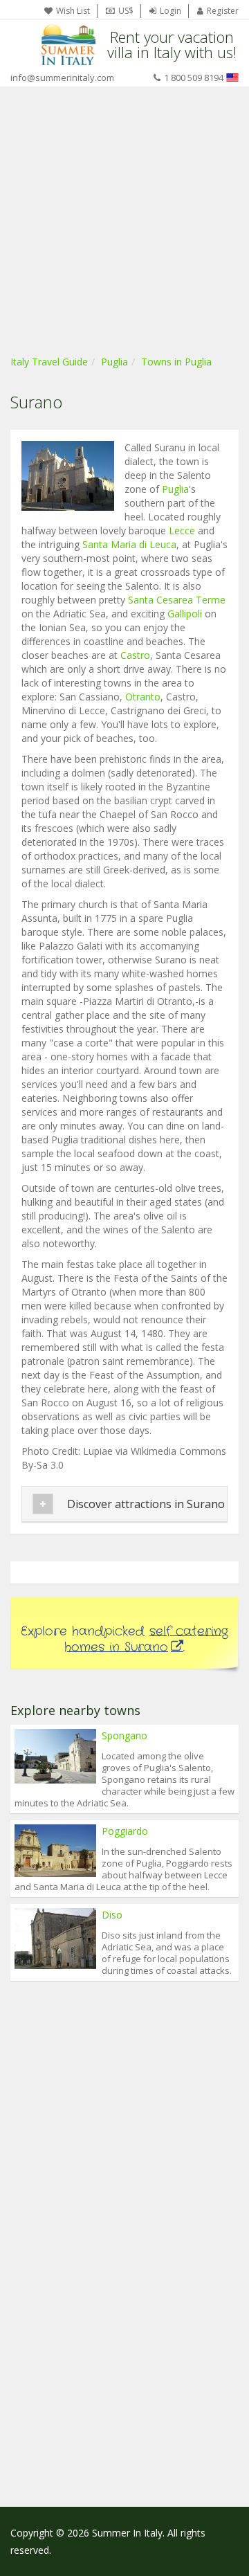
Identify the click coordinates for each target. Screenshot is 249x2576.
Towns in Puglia (176, 362)
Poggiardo (125, 1831)
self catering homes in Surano (146, 1639)
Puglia (114, 362)
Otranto (143, 697)
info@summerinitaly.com (62, 78)
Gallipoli (185, 614)
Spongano (124, 1735)
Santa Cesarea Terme (177, 600)
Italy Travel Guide (49, 362)
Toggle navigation (22, 45)
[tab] (124, 1504)
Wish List (73, 11)
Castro (135, 655)
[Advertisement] (124, 218)
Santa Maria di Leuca (129, 544)
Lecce (182, 530)
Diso (112, 1915)
